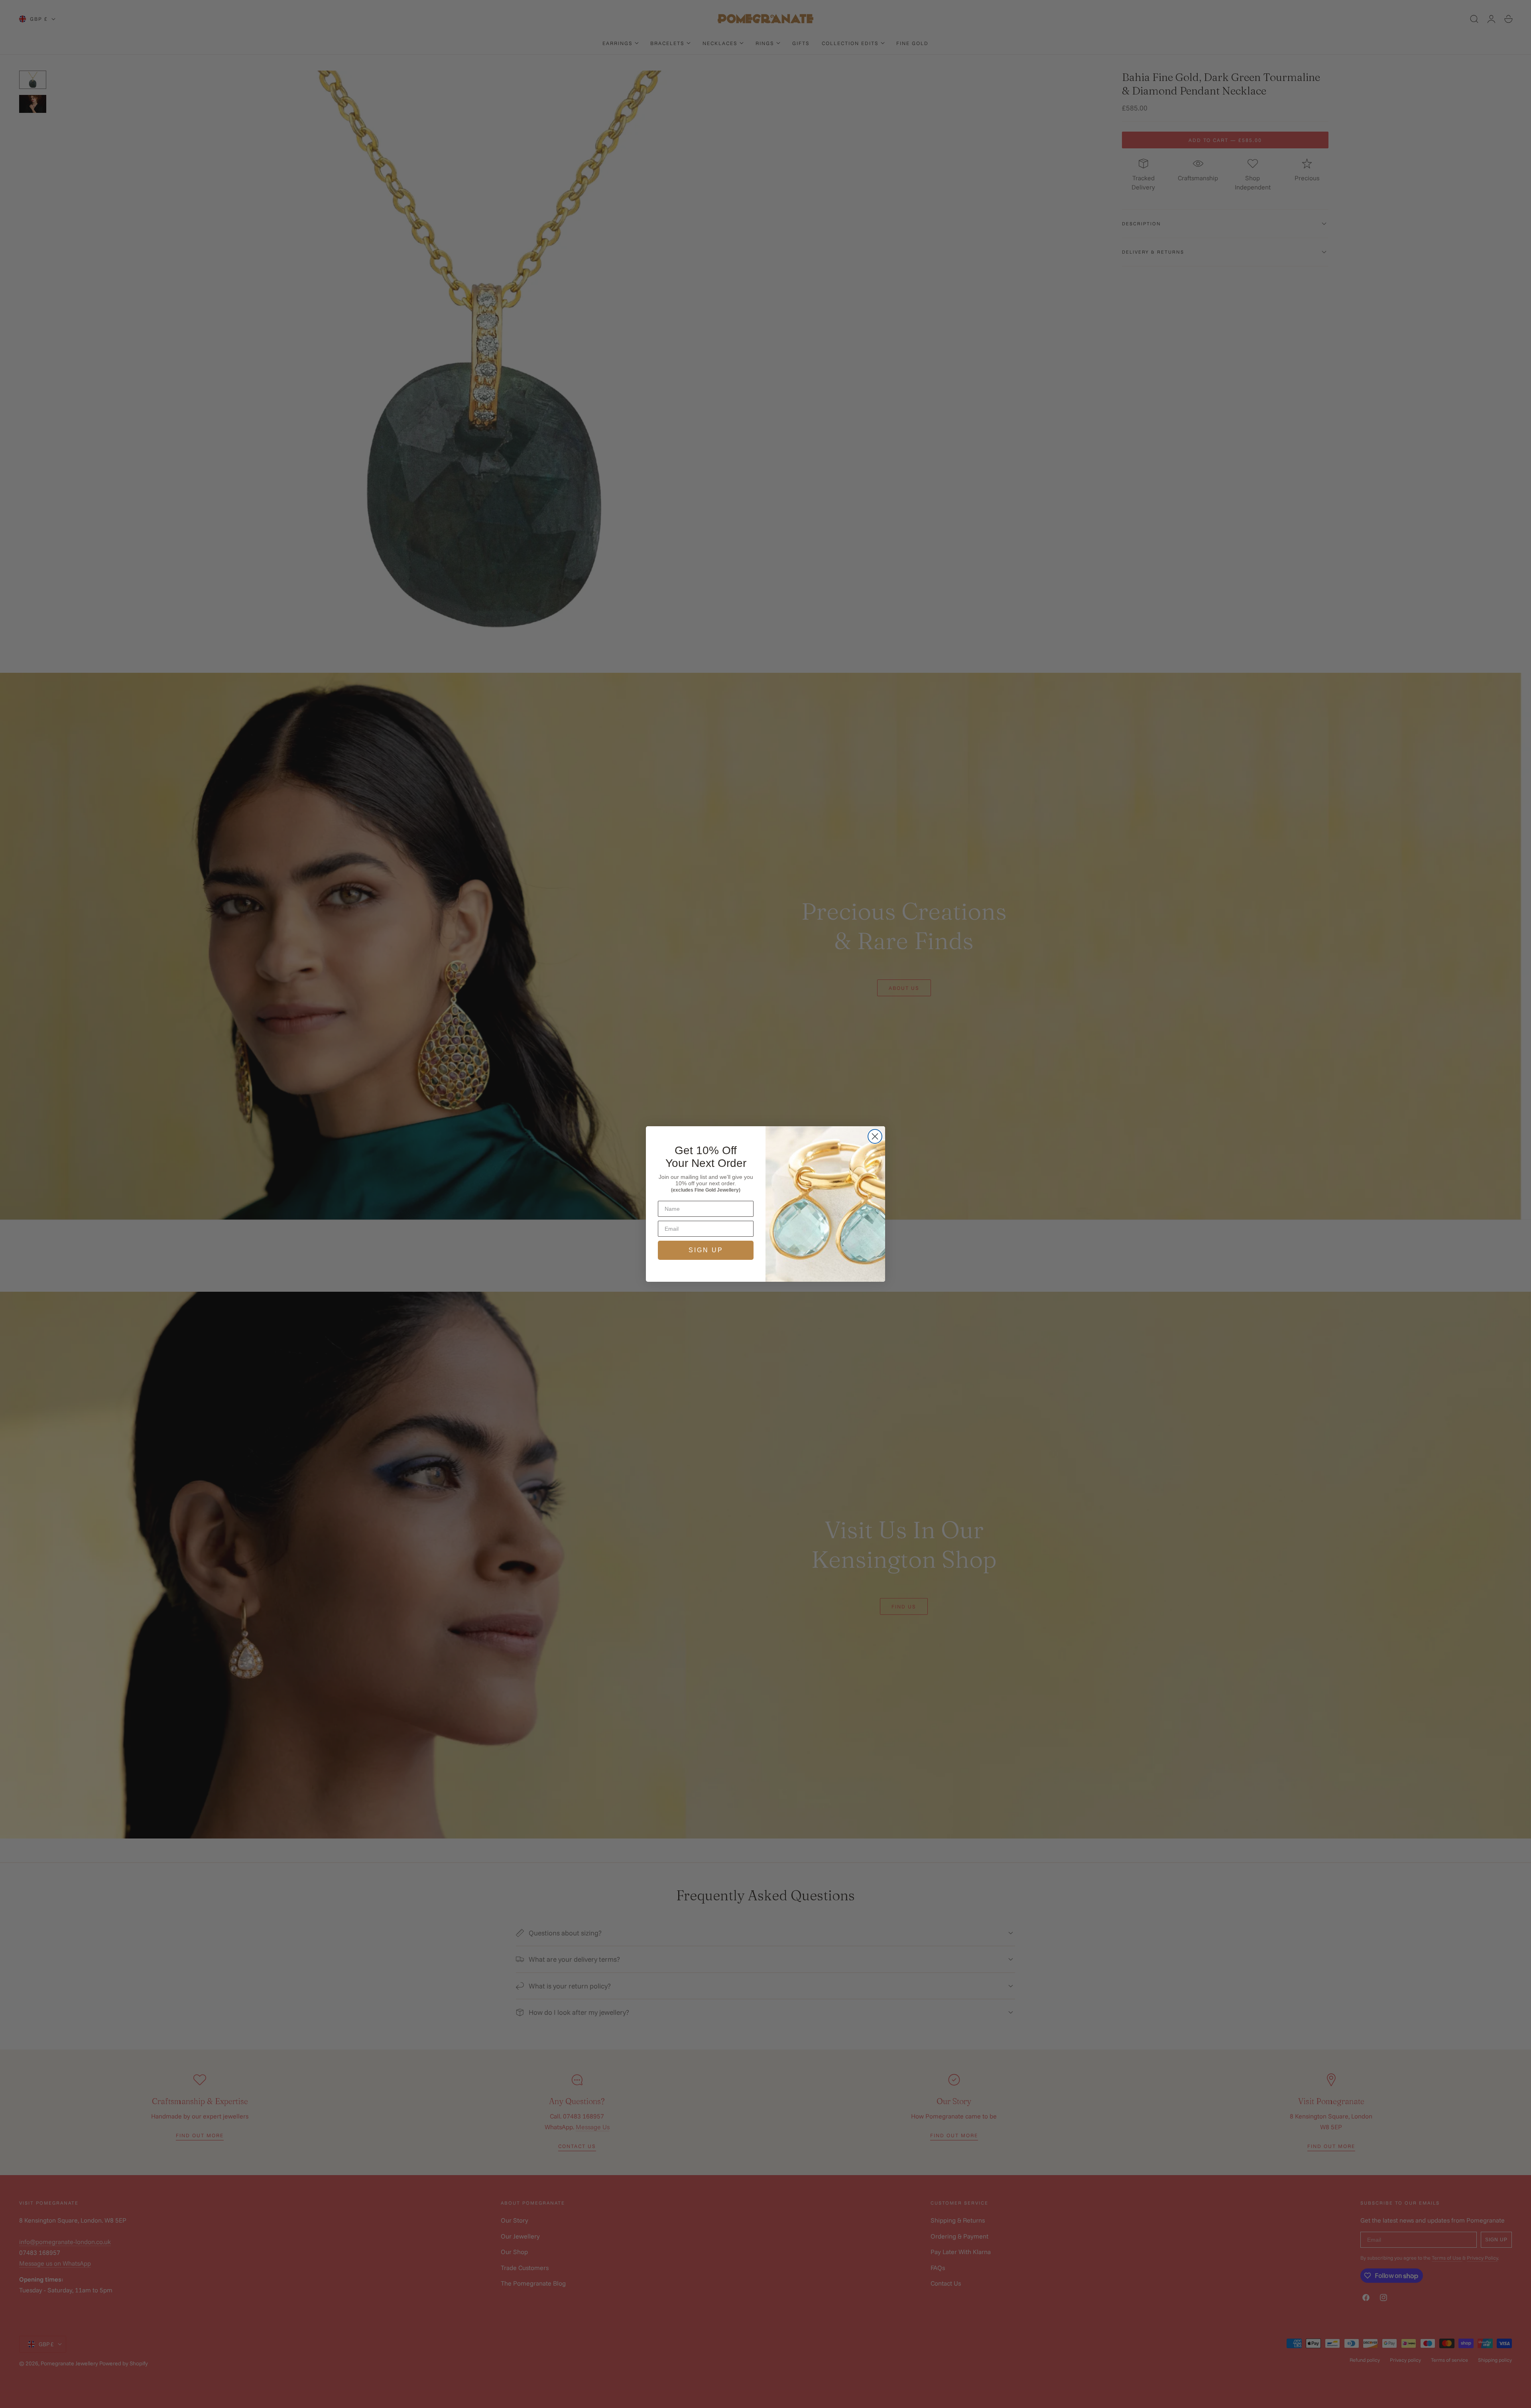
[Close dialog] (875, 1136)
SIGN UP (706, 1250)
